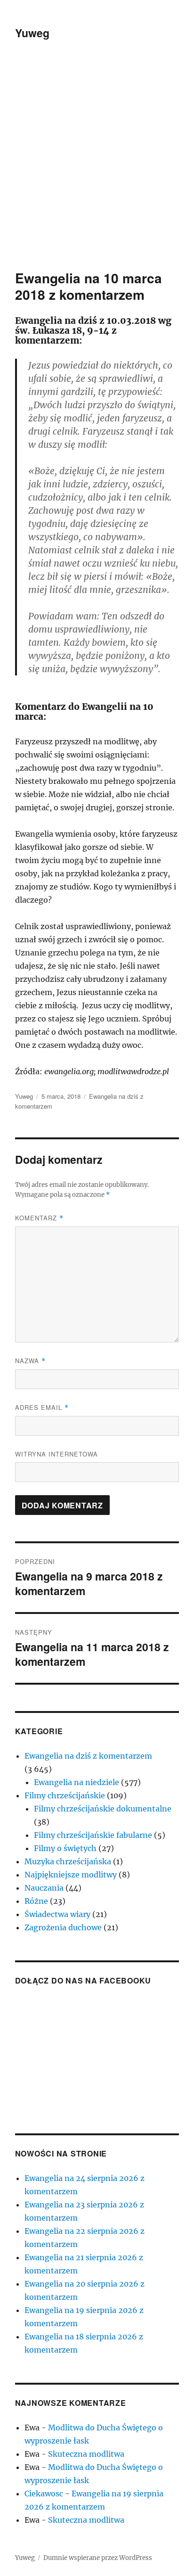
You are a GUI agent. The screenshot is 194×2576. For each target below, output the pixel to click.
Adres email (42, 1407)
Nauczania (44, 1888)
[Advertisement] (97, 168)
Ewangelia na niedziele (77, 1782)
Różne (36, 1901)
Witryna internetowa (57, 1454)
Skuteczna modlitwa (86, 2454)
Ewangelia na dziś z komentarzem (88, 1756)
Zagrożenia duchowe (63, 1927)
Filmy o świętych (65, 1848)
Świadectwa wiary (57, 1914)
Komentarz (39, 1218)
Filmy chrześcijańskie (65, 1795)
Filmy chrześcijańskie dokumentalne (103, 1809)
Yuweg (32, 33)
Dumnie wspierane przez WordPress (98, 2558)
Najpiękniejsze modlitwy (71, 1875)
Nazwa (30, 1361)
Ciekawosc (44, 2494)
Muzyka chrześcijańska (68, 1861)
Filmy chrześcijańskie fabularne (93, 1835)
